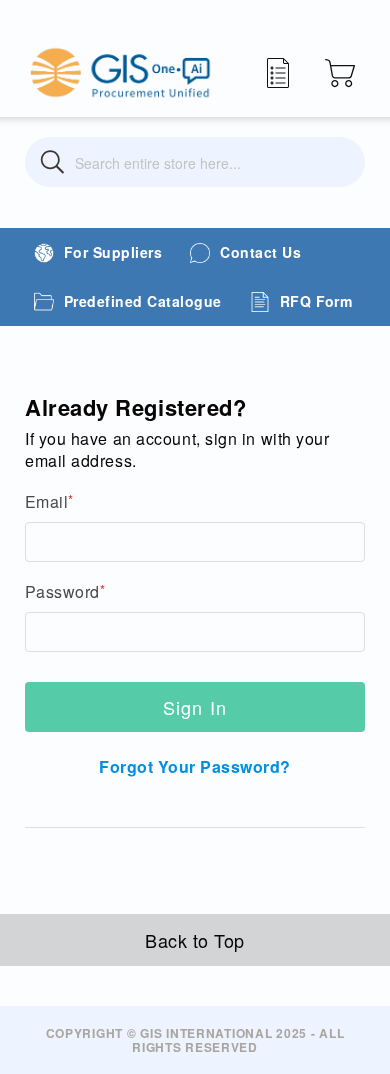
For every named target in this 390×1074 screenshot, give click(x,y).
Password (62, 592)
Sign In (195, 707)
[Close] (52, 162)
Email (46, 502)
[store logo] (120, 72)
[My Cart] (340, 73)
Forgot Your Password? (194, 766)
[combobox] (195, 162)
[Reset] (337, 162)
